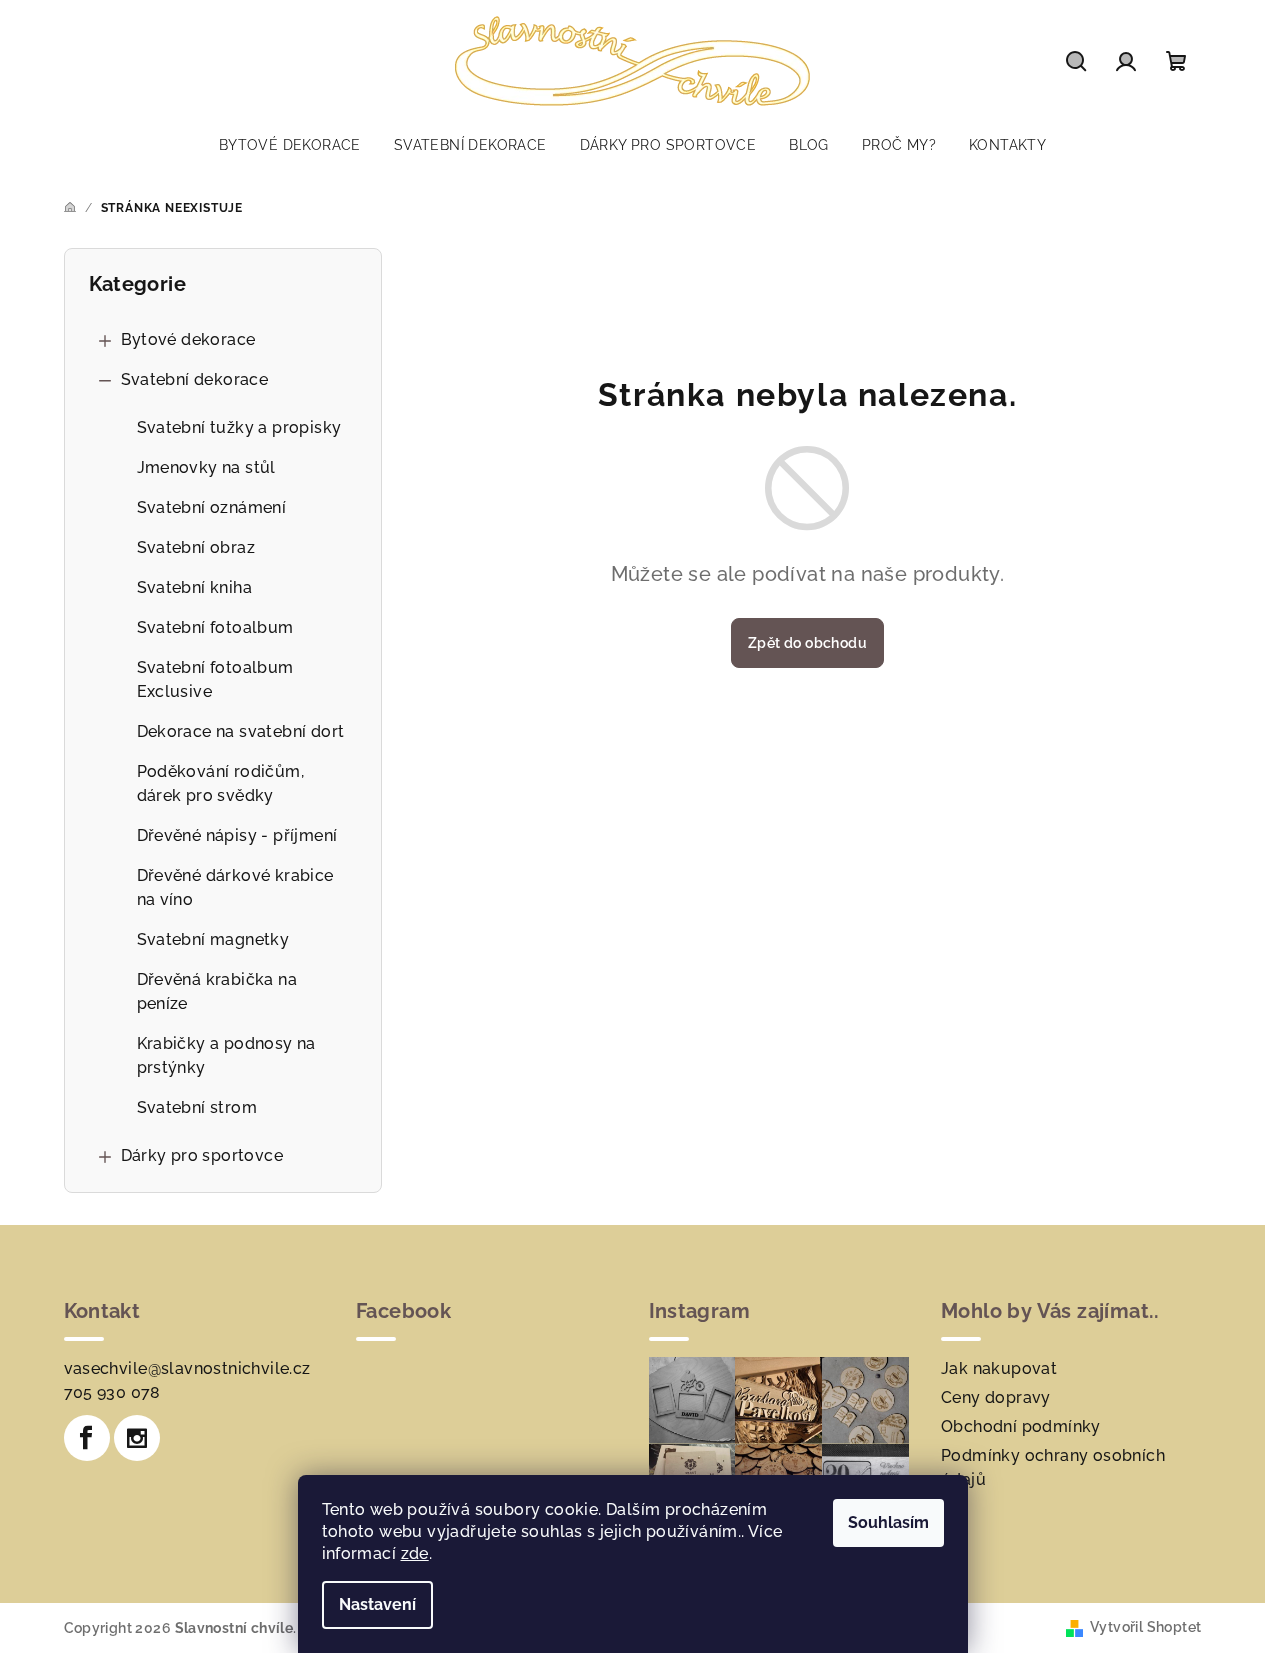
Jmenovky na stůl (206, 467)
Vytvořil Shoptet (1145, 1627)
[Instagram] (137, 1438)
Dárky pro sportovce (202, 1155)
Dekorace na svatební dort (241, 731)
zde (415, 1553)
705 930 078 (112, 1392)
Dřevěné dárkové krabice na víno (235, 887)
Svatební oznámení (212, 507)
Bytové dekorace (188, 339)
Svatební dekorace (195, 379)
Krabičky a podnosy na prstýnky (226, 1055)
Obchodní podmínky (1021, 1426)
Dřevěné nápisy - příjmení (237, 835)
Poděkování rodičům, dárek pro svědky (221, 783)
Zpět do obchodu (807, 643)
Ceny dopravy (996, 1397)
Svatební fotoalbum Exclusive (215, 679)
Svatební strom (197, 1107)
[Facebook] (87, 1438)
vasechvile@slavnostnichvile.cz (187, 1368)
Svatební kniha (195, 587)
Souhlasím (888, 1522)
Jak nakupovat (999, 1368)
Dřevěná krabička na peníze (217, 991)
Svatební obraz (196, 547)
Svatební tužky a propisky (239, 427)
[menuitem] (290, 145)
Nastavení (377, 1604)
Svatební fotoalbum (215, 627)
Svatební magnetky (213, 939)
